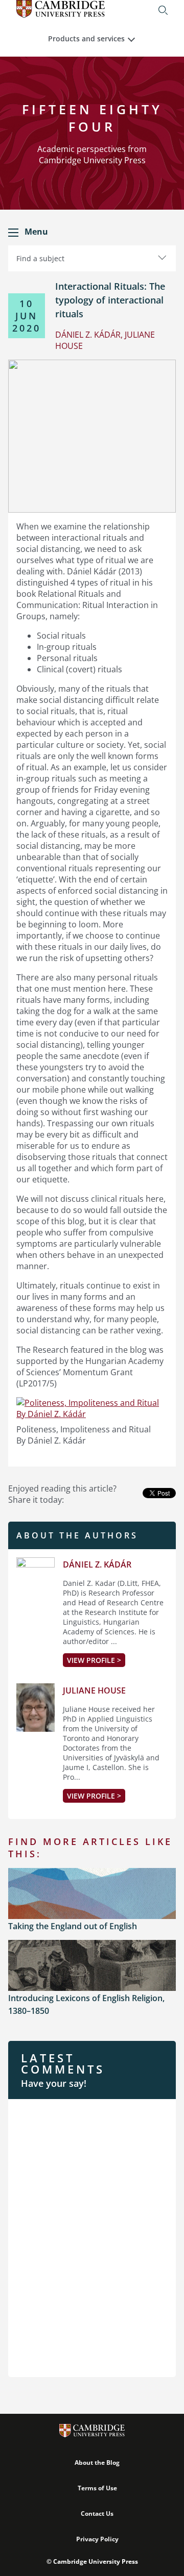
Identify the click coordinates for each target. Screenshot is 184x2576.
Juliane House (94, 1690)
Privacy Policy (97, 2539)
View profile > (94, 1660)
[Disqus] (92, 2237)
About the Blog (97, 2463)
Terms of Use (97, 2488)
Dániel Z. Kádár (97, 1564)
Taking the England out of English (73, 1926)
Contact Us (97, 2514)
